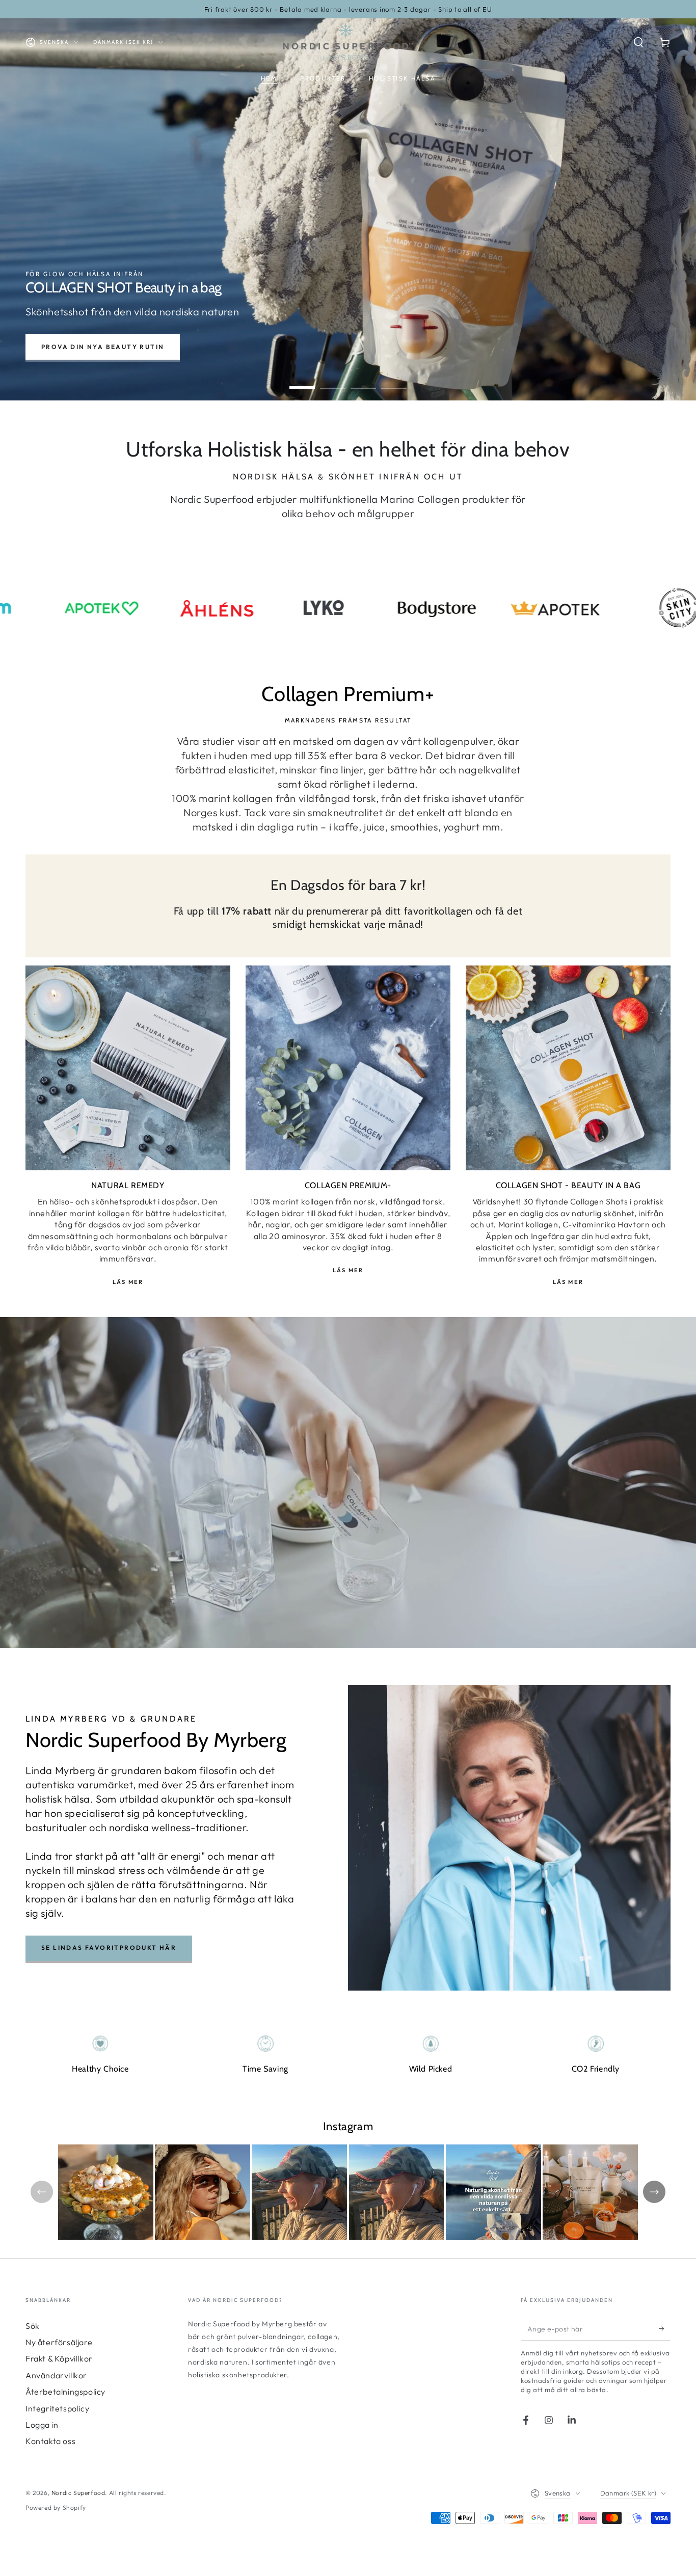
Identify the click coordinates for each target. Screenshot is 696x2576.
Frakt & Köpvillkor (59, 2358)
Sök (33, 2326)
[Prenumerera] (665, 2329)
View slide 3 (363, 380)
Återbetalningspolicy (65, 2392)
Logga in (42, 2425)
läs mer (568, 1282)
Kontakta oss (50, 2441)
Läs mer (128, 1282)
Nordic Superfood (78, 2493)
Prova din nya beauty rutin (103, 347)
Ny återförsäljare (59, 2342)
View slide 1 (302, 380)
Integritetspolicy (57, 2408)
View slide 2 (333, 380)
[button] (638, 42)
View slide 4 (394, 380)
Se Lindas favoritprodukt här (109, 1948)
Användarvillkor (56, 2375)
